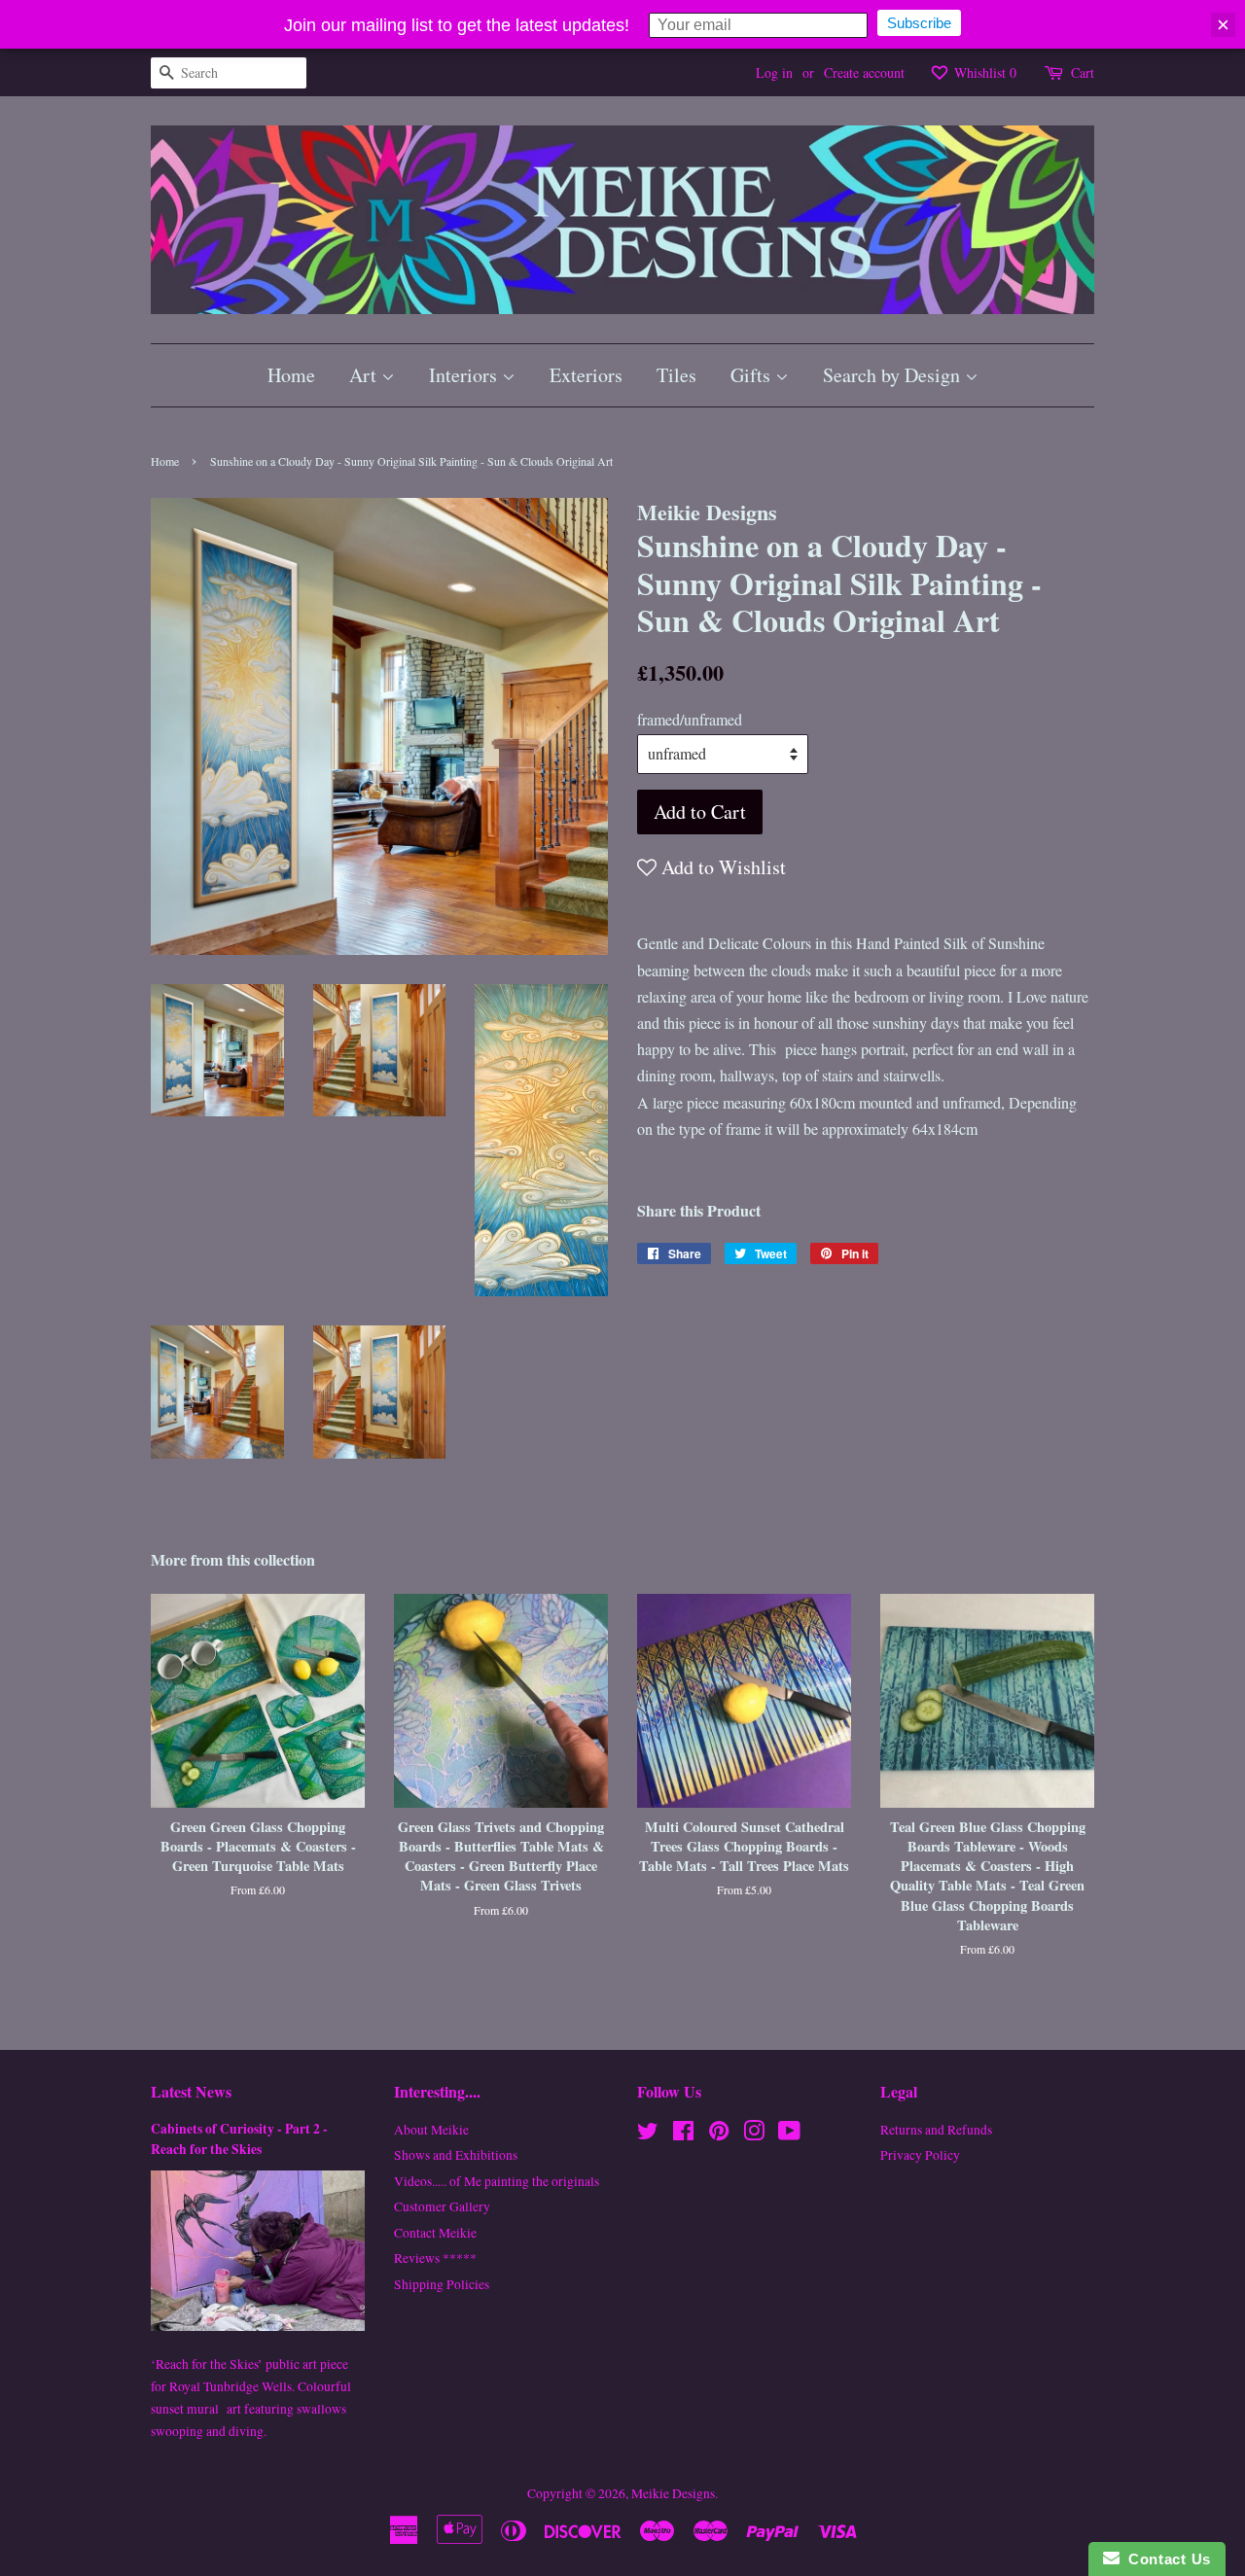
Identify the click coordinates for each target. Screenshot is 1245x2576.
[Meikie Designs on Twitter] (648, 2135)
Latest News (191, 2091)
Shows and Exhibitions (456, 2155)
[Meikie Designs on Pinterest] (719, 2135)
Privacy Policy (920, 2155)
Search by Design (894, 375)
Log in (774, 72)
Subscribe (919, 23)
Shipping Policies (442, 2284)
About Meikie (431, 2130)
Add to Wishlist (721, 867)
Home (291, 375)
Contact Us (1165, 2559)
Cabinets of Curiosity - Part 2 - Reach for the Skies (239, 2139)
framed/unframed (690, 719)
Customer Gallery (442, 2206)
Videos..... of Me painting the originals (497, 2181)
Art (365, 375)
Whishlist (983, 72)
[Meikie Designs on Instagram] (754, 2135)
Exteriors (586, 375)
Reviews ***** (435, 2258)
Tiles (676, 375)
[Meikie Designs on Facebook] (683, 2135)
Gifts (753, 375)
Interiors (465, 375)
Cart (1083, 72)
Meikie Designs (673, 2493)
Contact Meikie (435, 2233)
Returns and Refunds (936, 2130)
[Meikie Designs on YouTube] (789, 2135)
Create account (864, 72)
